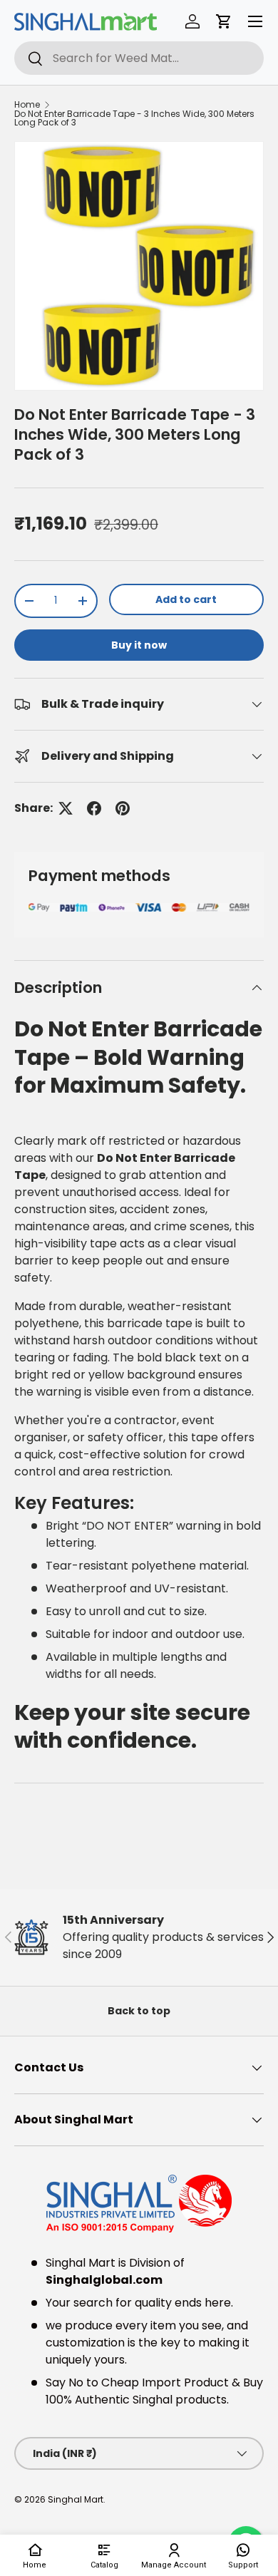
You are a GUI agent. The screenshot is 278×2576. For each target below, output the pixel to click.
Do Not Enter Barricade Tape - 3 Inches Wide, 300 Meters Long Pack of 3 (134, 118)
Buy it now (139, 645)
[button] (224, 21)
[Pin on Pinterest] (123, 808)
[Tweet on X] (66, 808)
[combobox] (139, 58)
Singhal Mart (76, 2499)
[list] (139, 266)
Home (27, 105)
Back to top (139, 2011)
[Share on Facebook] (94, 808)
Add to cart (186, 599)
